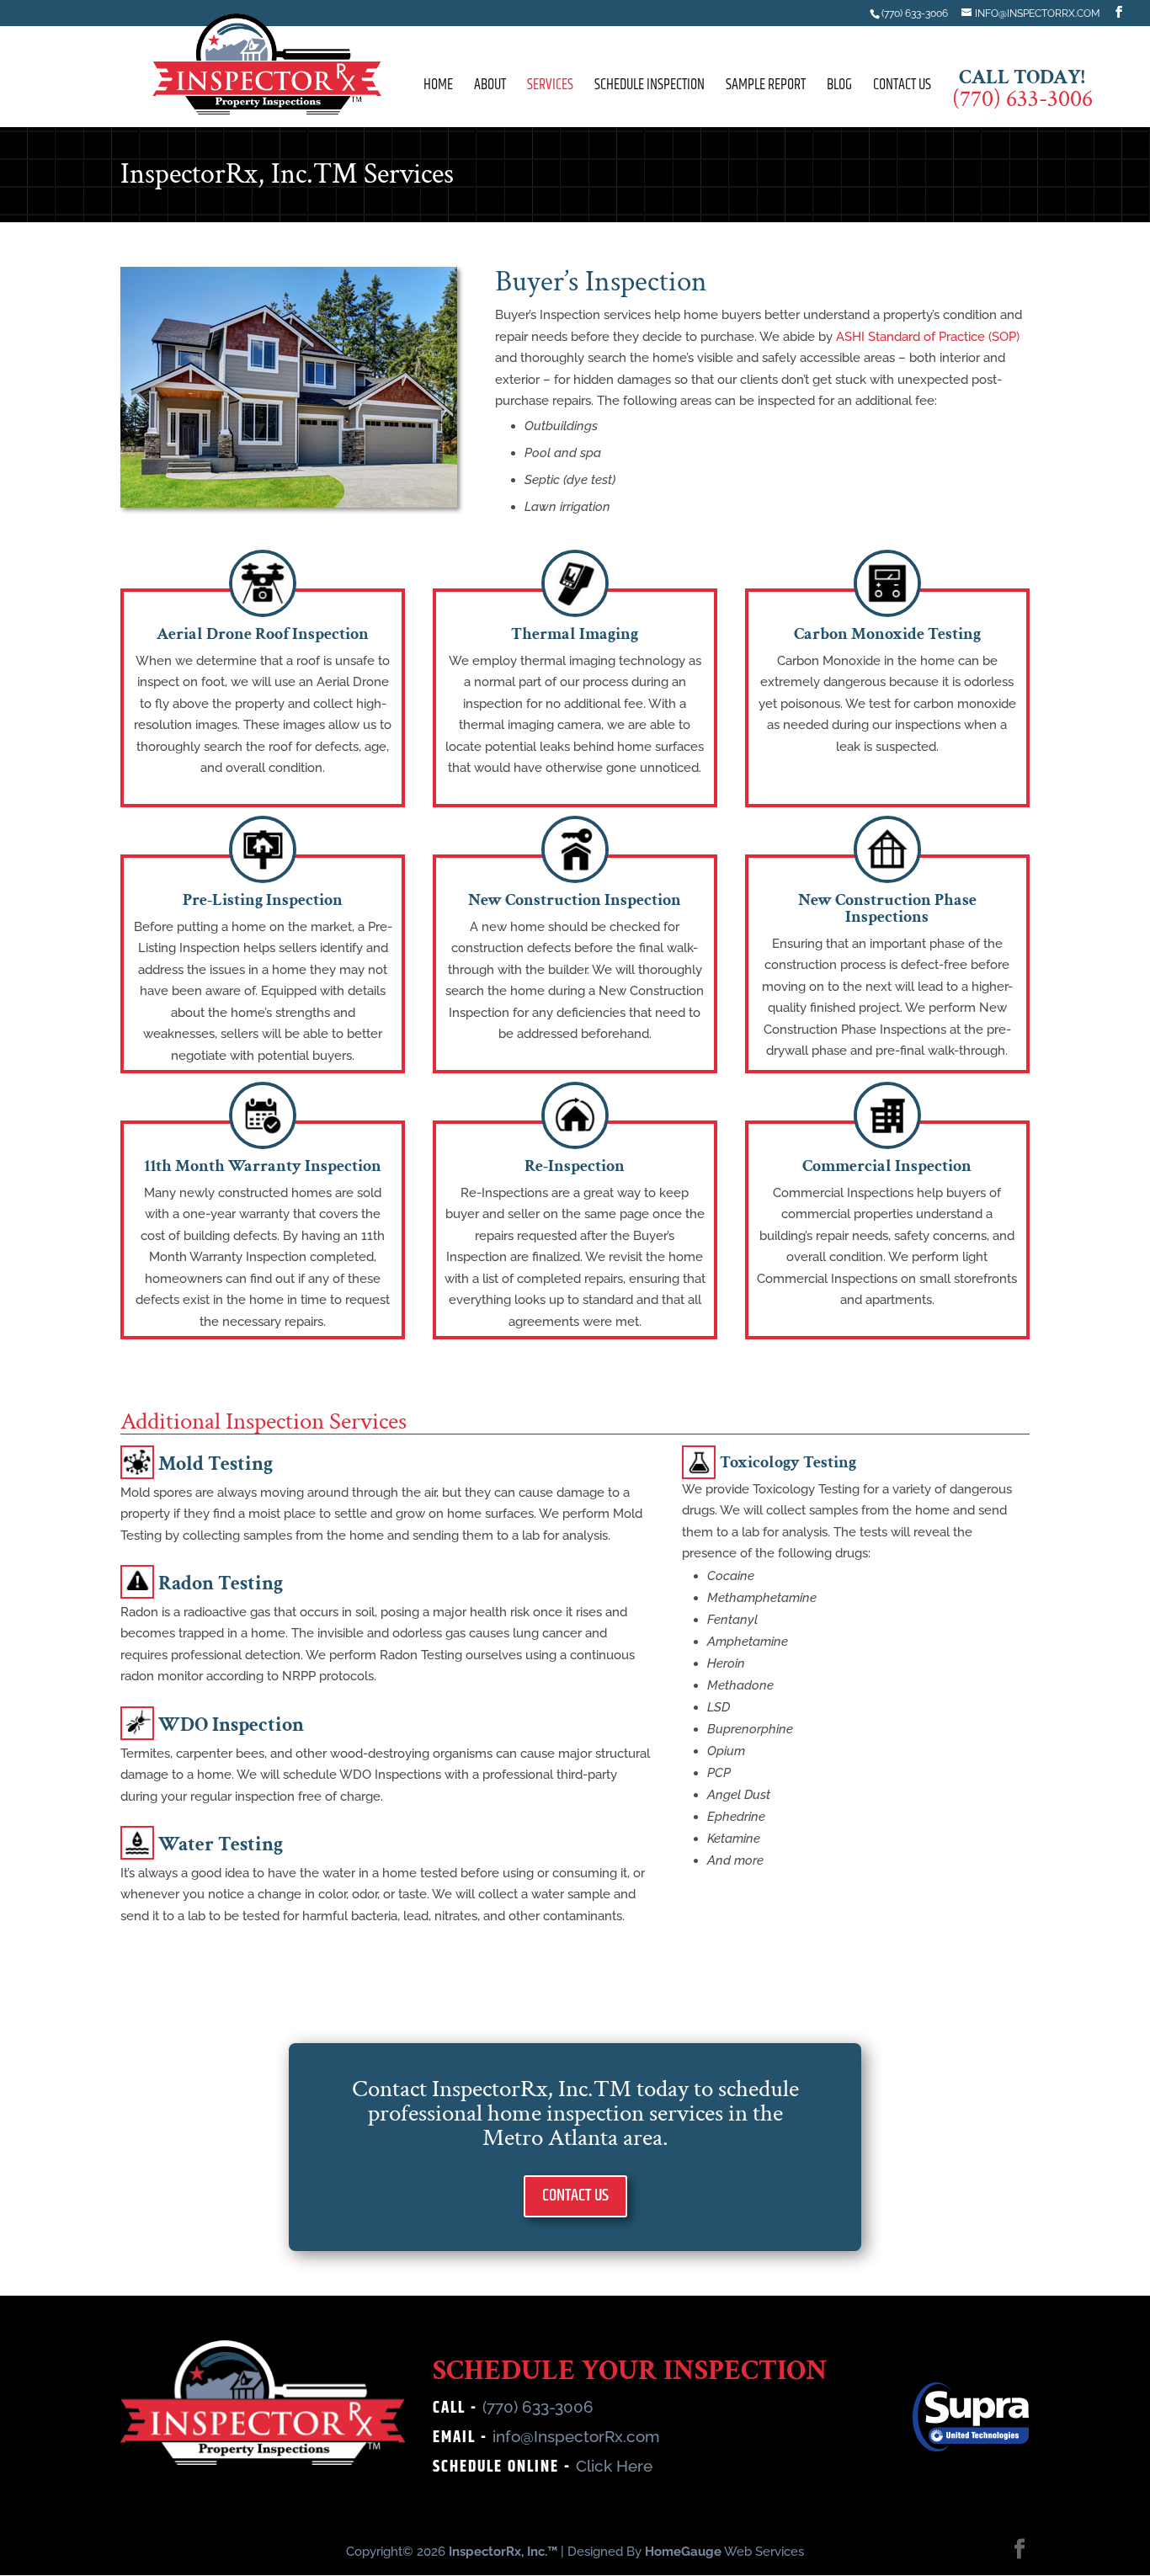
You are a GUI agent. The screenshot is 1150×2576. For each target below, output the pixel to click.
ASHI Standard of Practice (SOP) (928, 337)
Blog (839, 88)
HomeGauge (683, 2552)
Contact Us (902, 88)
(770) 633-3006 (538, 2407)
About (490, 88)
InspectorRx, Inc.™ (503, 2552)
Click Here (614, 2466)
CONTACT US (575, 2196)
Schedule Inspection (650, 88)
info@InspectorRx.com (576, 2436)
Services (550, 88)
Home (438, 88)
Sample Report (766, 88)
